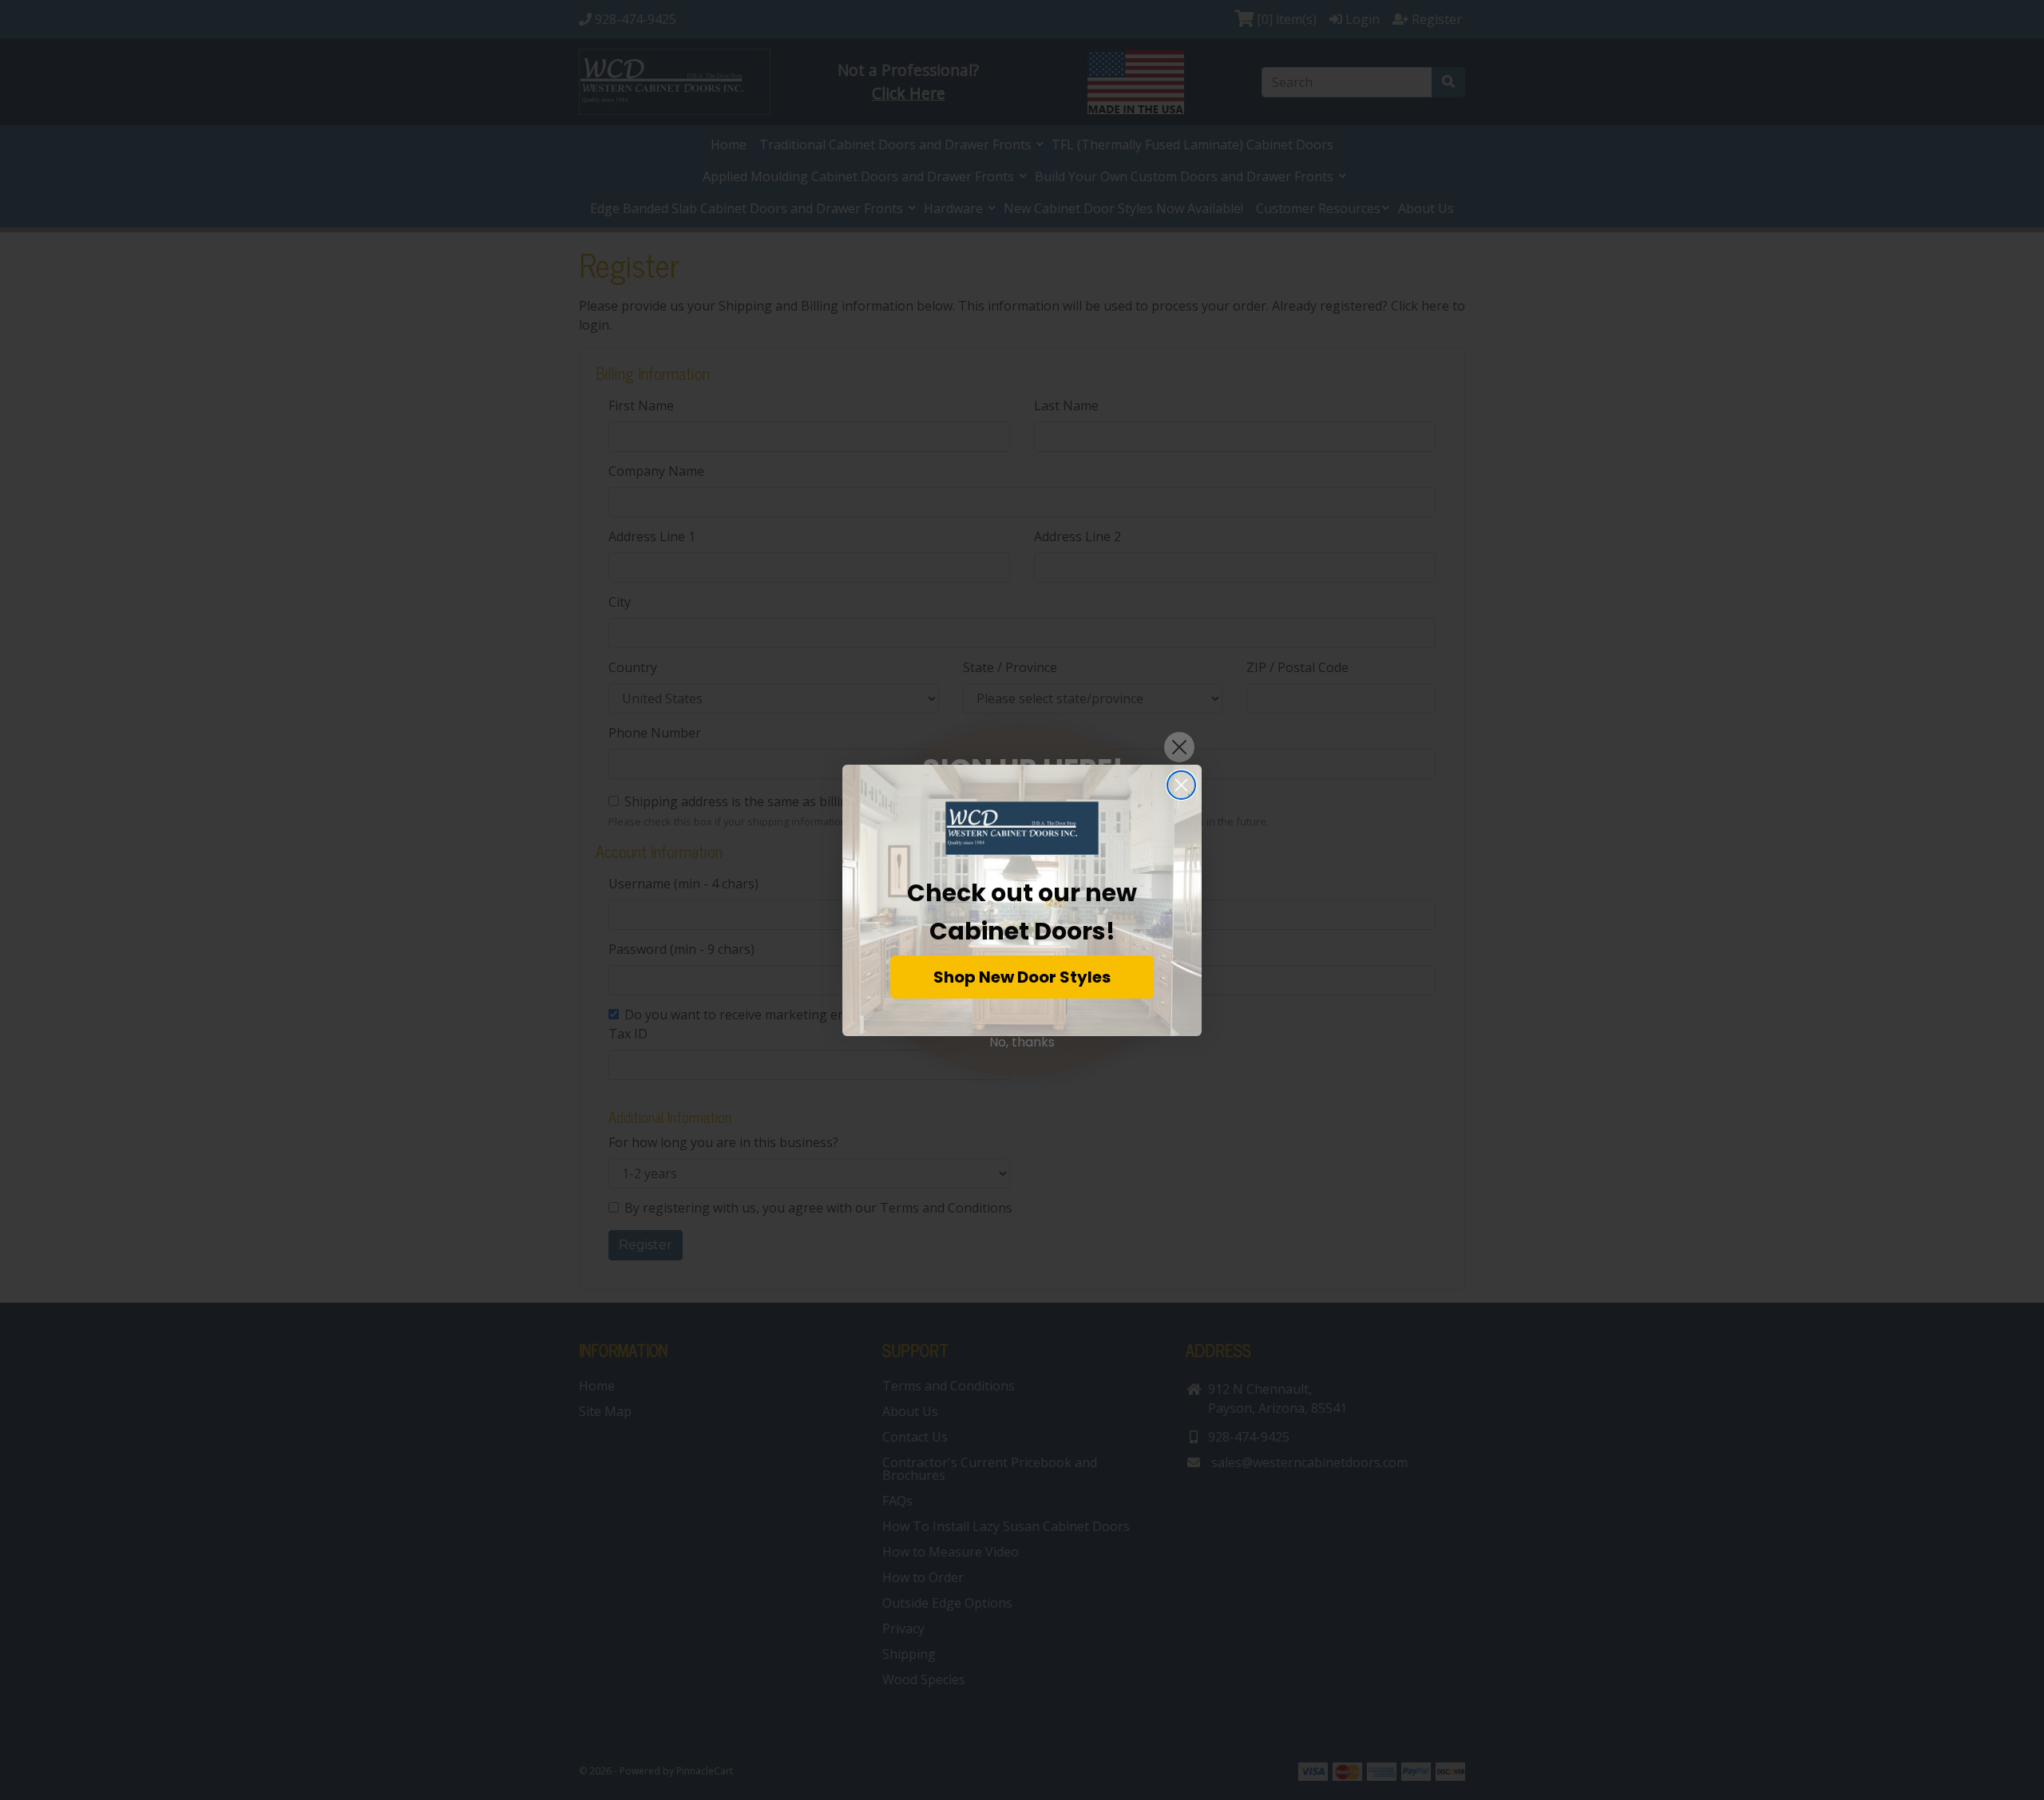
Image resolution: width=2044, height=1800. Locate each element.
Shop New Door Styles (1022, 977)
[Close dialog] (1181, 785)
